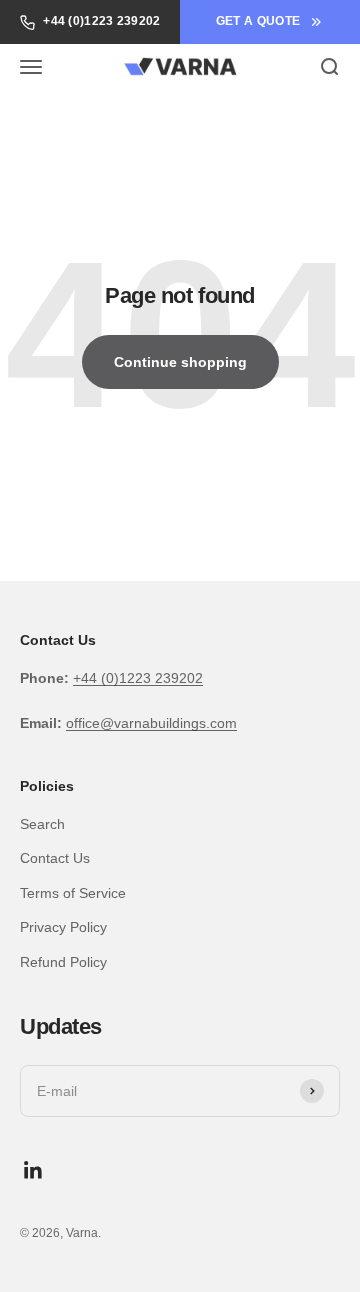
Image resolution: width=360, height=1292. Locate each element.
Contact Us (55, 858)
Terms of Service (73, 893)
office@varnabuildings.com (151, 723)
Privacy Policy (63, 927)
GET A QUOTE (258, 21)
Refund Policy (63, 962)
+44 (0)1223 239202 (101, 21)
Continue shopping (180, 362)
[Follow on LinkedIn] (33, 1170)
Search (42, 824)
